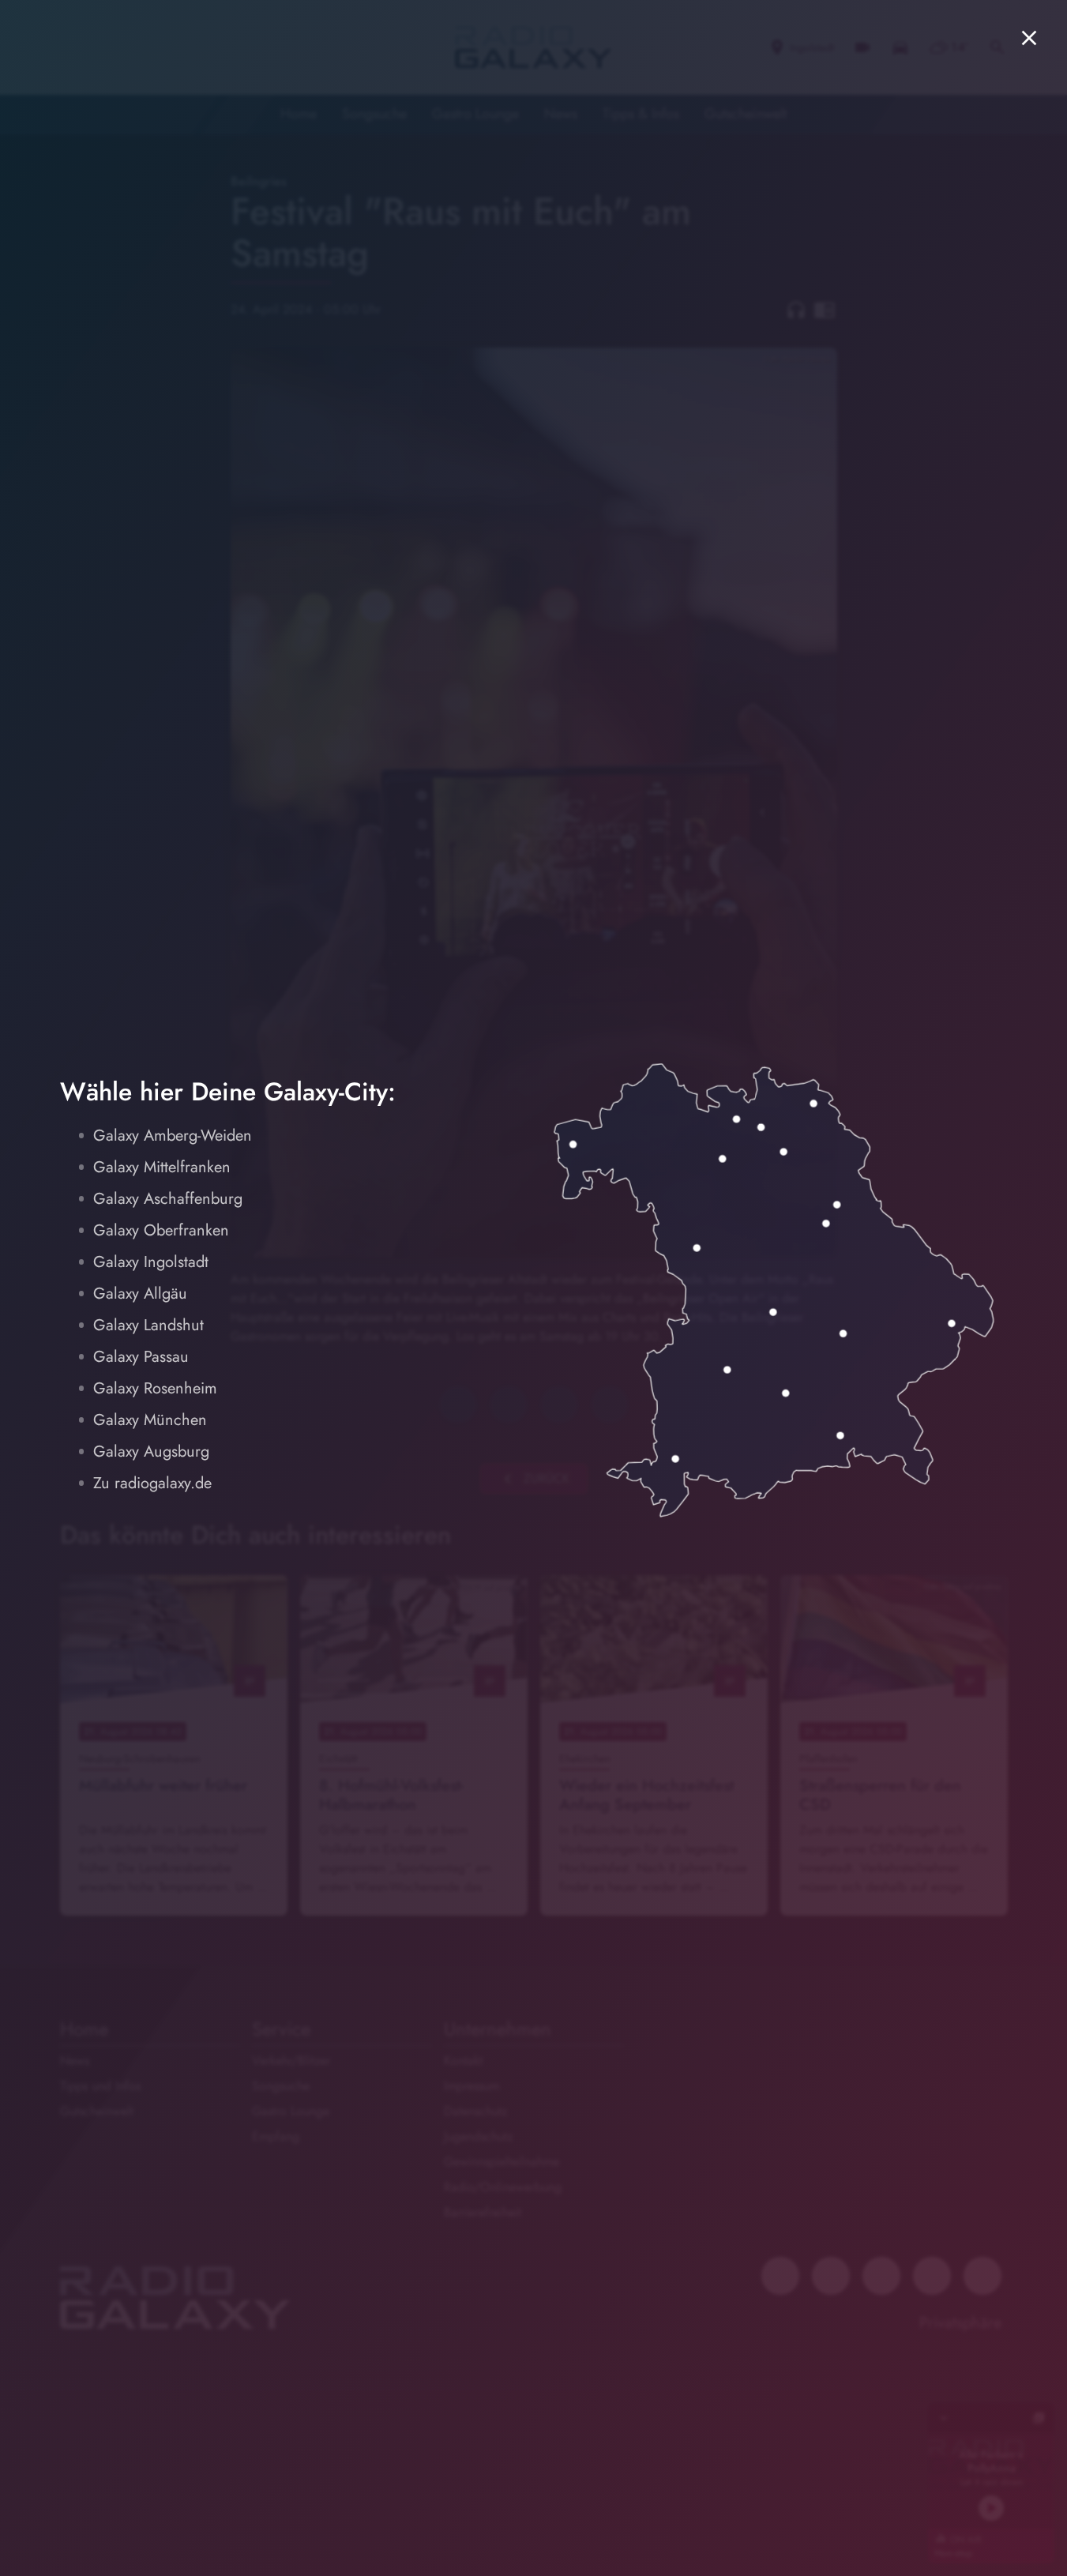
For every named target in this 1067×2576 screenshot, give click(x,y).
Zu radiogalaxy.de (152, 1483)
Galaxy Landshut (148, 1325)
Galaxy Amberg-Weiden (173, 1136)
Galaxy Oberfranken (161, 1230)
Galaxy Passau (141, 1357)
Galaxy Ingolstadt (151, 1262)
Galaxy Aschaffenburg (168, 1199)
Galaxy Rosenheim (155, 1388)
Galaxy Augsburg (151, 1452)
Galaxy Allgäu (140, 1294)
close (1029, 38)
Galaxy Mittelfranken (162, 1167)
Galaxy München (150, 1420)
